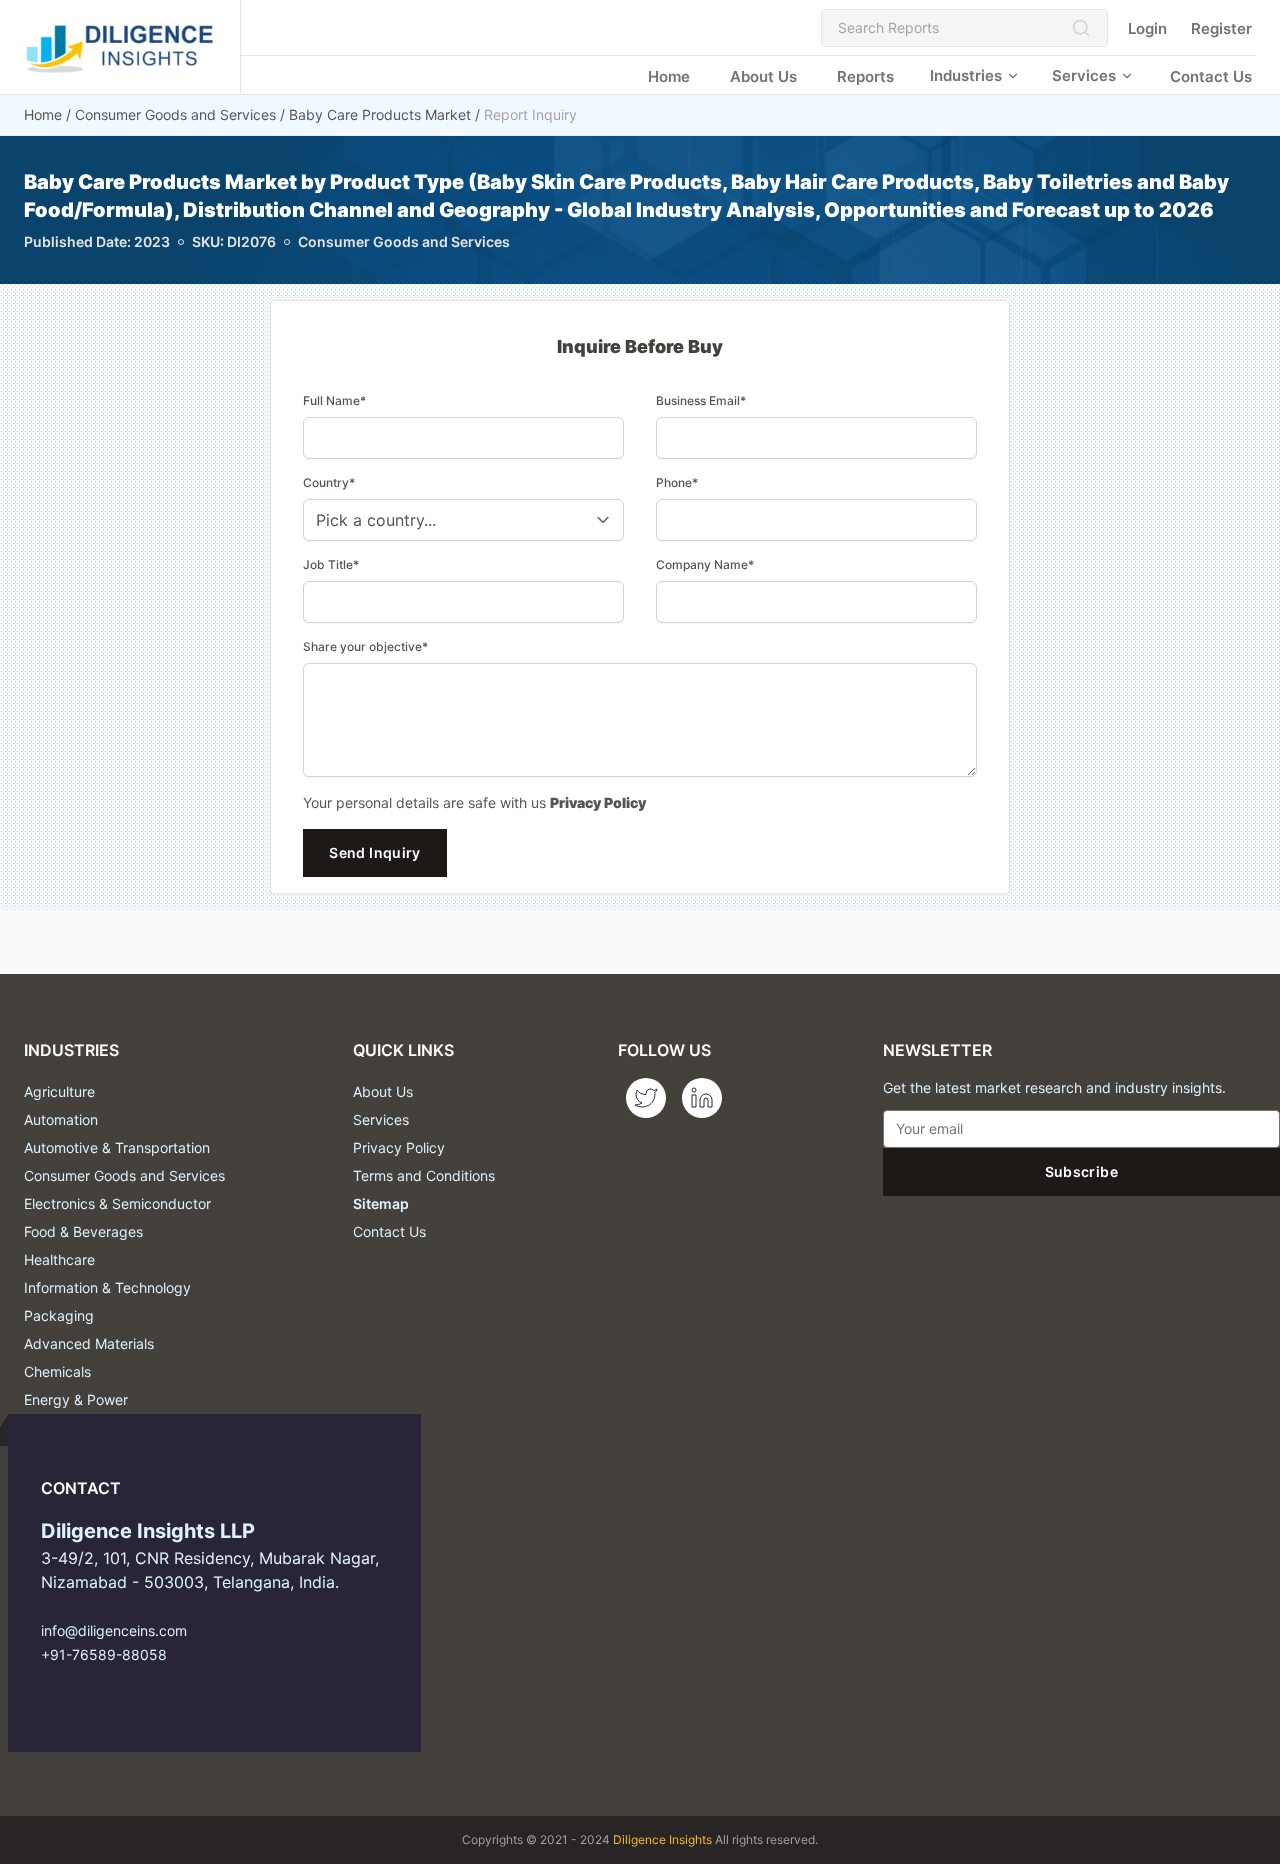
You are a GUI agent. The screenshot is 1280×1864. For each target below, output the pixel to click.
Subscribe (1081, 1171)
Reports (865, 76)
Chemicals (57, 1371)
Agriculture (59, 1091)
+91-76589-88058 (104, 1654)
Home (669, 76)
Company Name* (705, 564)
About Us (763, 76)
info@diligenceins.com (114, 1630)
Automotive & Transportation (117, 1147)
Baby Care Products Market (380, 114)
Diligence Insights (662, 1839)
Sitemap (381, 1203)
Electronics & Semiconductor (117, 1203)
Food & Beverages (83, 1231)
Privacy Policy (598, 802)
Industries (966, 75)
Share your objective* (365, 646)
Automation (61, 1119)
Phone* (677, 482)
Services (1084, 75)
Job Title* (331, 564)
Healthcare (59, 1259)
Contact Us (1211, 76)
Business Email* (701, 400)
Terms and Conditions (424, 1175)
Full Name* (334, 400)
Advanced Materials (89, 1343)
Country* (329, 482)
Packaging (59, 1315)
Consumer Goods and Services (175, 114)
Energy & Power (76, 1399)
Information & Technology (107, 1287)
